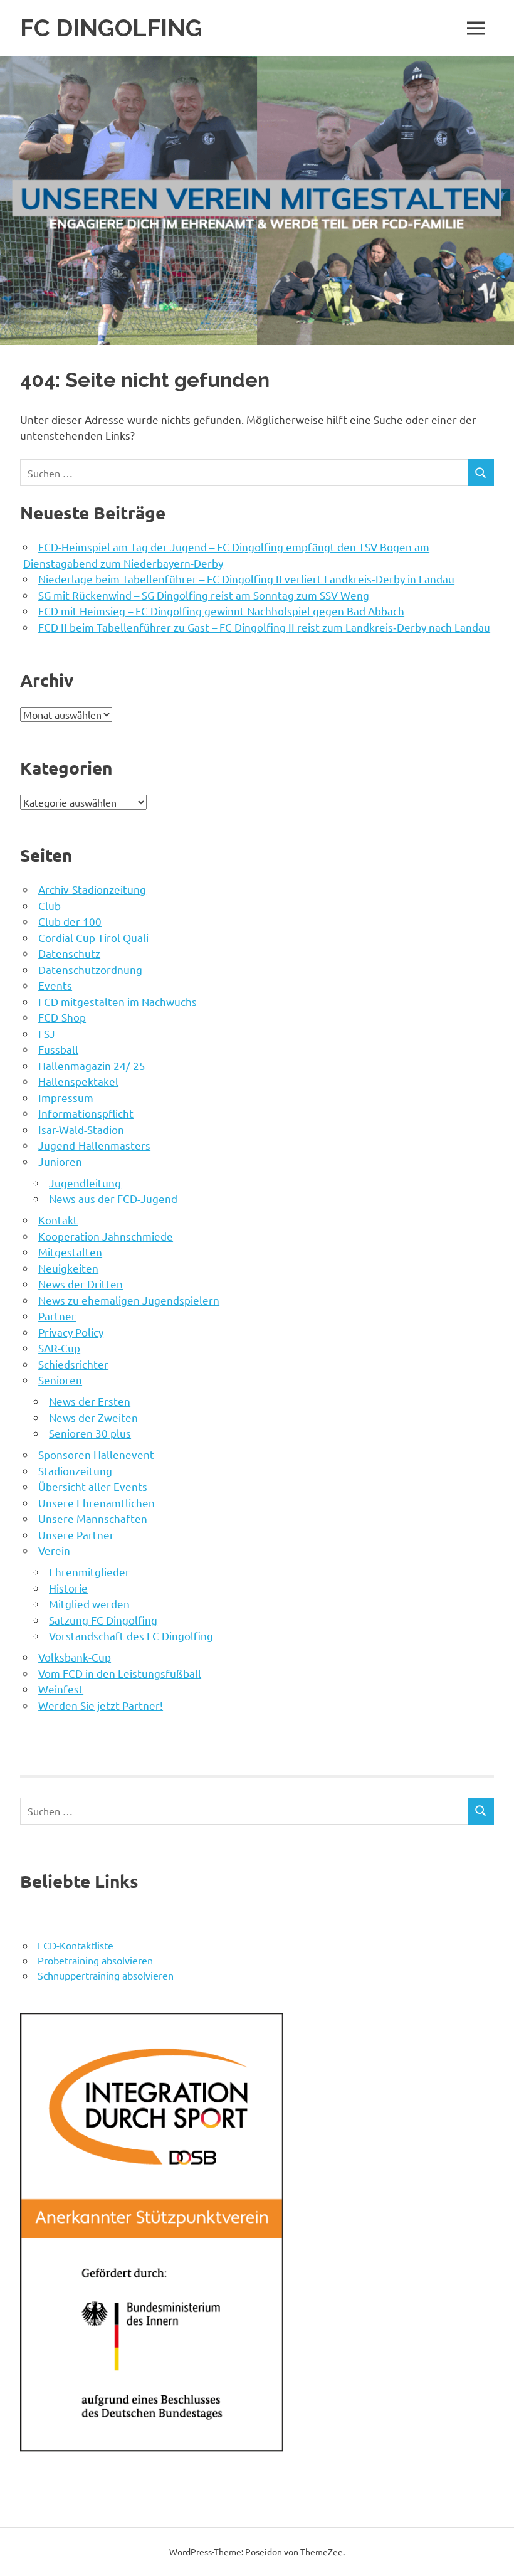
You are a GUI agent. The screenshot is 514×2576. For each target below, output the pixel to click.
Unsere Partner (76, 1534)
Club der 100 (70, 921)
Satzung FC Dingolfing (103, 1620)
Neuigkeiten (68, 1268)
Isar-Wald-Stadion (81, 1129)
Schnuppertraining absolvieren (106, 1975)
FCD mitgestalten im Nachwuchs (118, 1001)
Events (55, 985)
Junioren (60, 1161)
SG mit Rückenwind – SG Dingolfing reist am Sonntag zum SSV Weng (204, 595)
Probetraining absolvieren (95, 1960)
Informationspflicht (86, 1113)
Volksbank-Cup (75, 1657)
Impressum (66, 1097)
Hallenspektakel (78, 1081)
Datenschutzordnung (90, 969)
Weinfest (61, 1689)
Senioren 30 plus (90, 1433)
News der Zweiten (93, 1417)
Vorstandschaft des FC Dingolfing (131, 1635)
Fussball (58, 1049)
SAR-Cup (59, 1348)
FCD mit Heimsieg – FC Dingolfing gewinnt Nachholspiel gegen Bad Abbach (221, 611)
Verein (54, 1550)
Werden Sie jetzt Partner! (101, 1705)
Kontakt (58, 1220)
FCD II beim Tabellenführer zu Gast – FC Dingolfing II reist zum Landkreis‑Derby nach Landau (264, 627)
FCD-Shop (62, 1017)
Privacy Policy (71, 1332)
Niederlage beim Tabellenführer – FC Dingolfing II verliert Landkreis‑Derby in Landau (246, 579)
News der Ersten (90, 1401)
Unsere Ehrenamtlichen (97, 1503)
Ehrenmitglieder (89, 1572)
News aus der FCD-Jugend (113, 1198)
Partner (57, 1316)
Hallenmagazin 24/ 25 (92, 1065)
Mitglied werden (89, 1603)
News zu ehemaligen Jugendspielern (129, 1300)
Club (50, 905)
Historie (68, 1588)
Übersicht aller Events (93, 1486)
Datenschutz (69, 953)
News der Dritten (81, 1284)
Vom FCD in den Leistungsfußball (120, 1673)
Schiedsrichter (73, 1364)
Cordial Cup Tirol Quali (93, 937)
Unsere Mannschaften (93, 1518)
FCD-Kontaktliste (76, 1945)
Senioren (60, 1380)
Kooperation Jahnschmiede (106, 1236)
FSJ (47, 1033)
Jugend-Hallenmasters (94, 1145)
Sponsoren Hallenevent (96, 1454)
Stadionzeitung (75, 1471)
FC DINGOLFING (111, 28)
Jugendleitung (85, 1183)
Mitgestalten (70, 1252)
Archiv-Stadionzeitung (92, 889)
